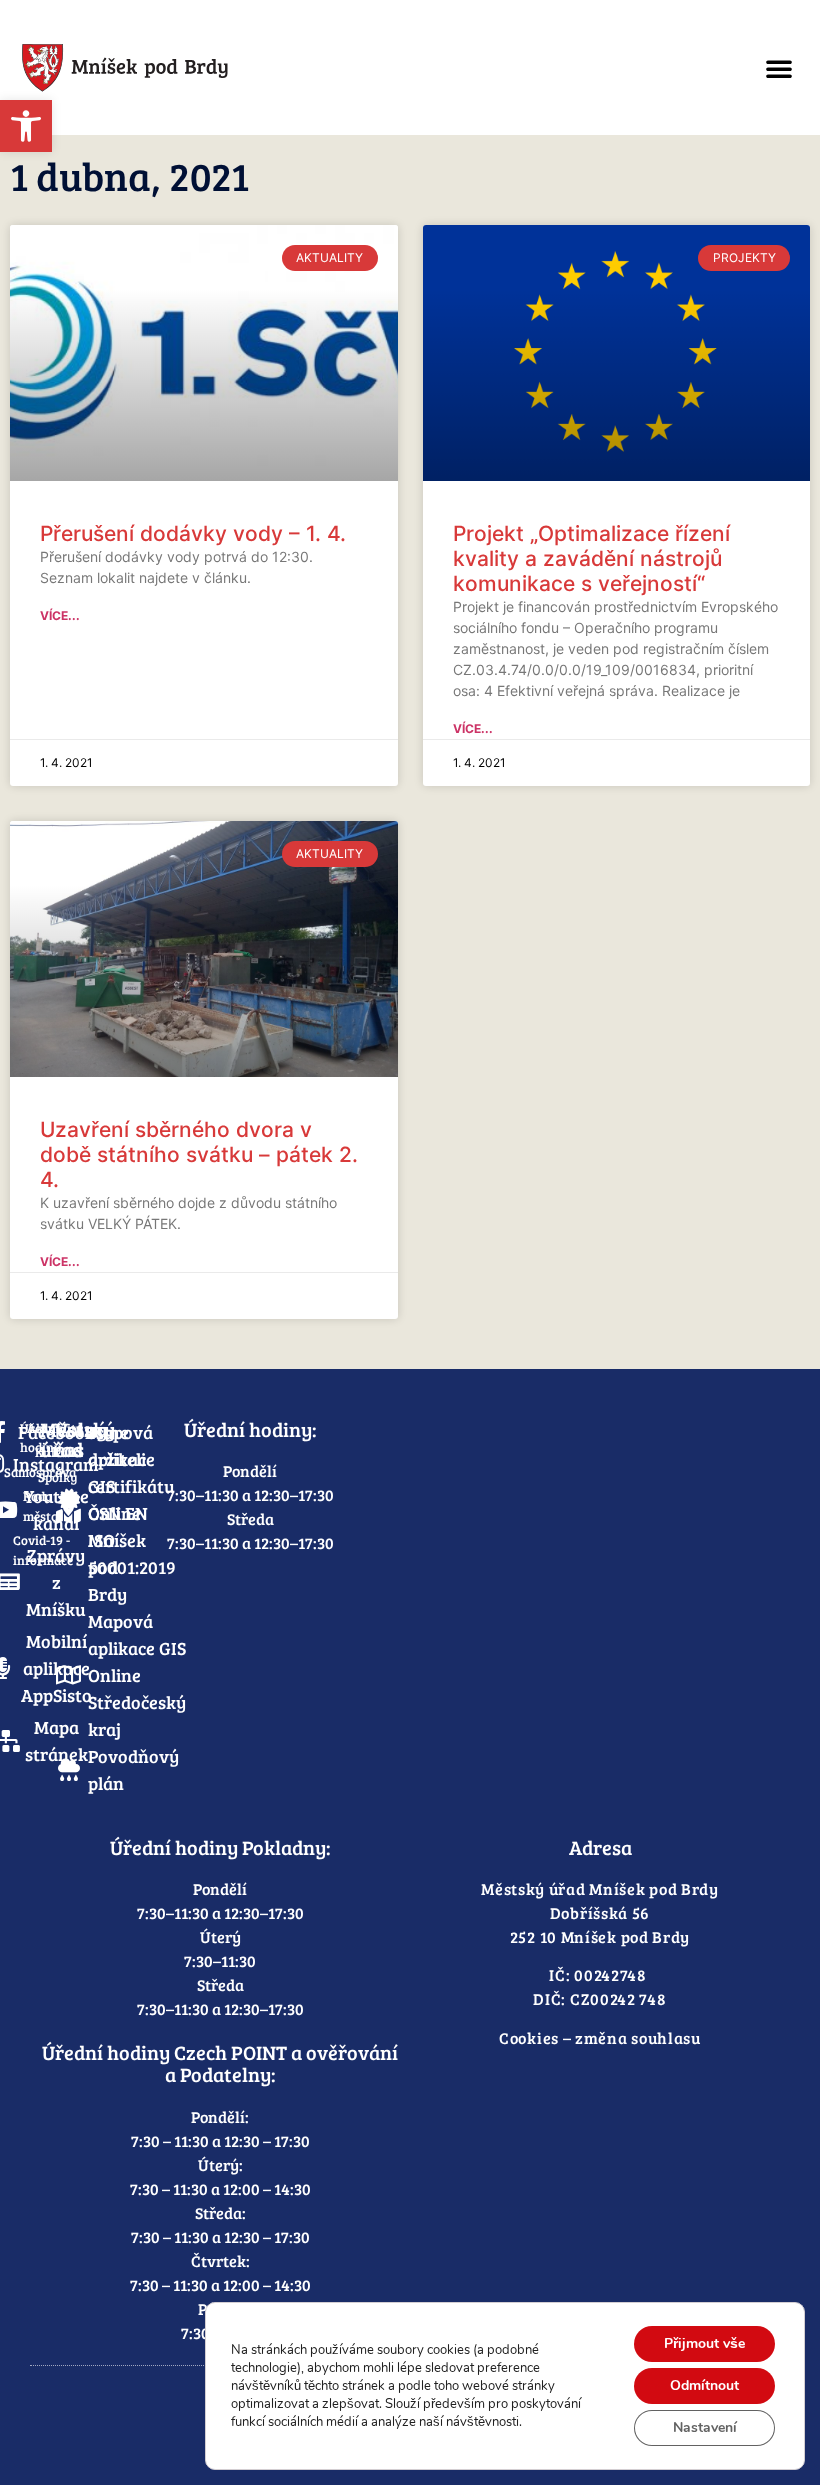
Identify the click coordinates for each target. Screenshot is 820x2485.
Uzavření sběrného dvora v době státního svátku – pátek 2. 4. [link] (199, 1154)
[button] (779, 68)
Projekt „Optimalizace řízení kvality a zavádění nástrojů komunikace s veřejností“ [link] (591, 558)
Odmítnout (704, 2385)
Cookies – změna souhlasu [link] (600, 2037)
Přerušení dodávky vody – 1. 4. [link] (193, 533)
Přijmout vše (704, 2343)
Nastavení (705, 2427)
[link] (26, 126)
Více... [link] (60, 615)
